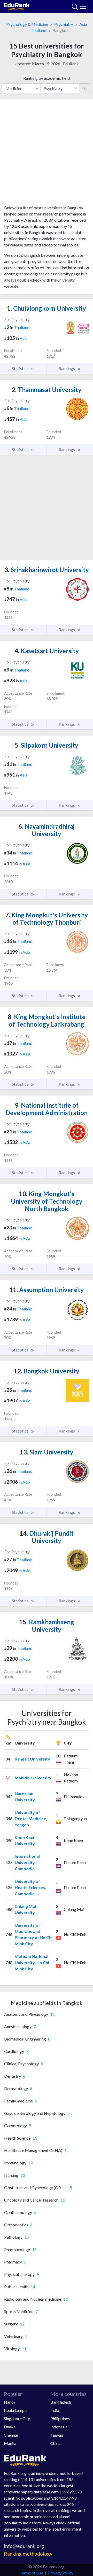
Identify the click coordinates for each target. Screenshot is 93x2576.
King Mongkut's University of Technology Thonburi (47, 919)
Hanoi (9, 2402)
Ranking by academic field (47, 78)
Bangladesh (61, 2402)
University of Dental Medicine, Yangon (31, 1818)
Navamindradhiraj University (47, 830)
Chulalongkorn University (47, 308)
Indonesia (59, 2427)
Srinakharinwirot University (47, 570)
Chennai (11, 2435)
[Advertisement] (47, 154)
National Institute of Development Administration (47, 1109)
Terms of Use (31, 2573)
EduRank (71, 64)
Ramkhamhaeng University (47, 1626)
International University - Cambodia (27, 1862)
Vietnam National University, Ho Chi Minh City (32, 1962)
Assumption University (47, 1290)
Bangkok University (47, 1371)
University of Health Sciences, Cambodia (30, 1887)
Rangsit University (32, 1759)
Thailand (38, 30)
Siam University (47, 1452)
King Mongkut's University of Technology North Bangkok (47, 1201)
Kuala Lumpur (16, 2410)
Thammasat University (47, 390)
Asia (83, 24)
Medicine (40, 24)
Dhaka (10, 2427)
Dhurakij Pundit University (47, 1537)
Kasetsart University (47, 651)
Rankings (67, 368)
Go (85, 88)
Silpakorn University (47, 745)
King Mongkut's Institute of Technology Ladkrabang (47, 1020)
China (55, 2443)
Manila (10, 2443)
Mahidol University (33, 1778)
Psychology (17, 24)
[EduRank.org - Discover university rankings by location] (17, 6)
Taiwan (57, 2435)
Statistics (21, 368)
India (55, 2410)
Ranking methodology (28, 2554)
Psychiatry (64, 24)
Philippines (60, 2418)
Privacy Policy (61, 2573)
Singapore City (17, 2418)
